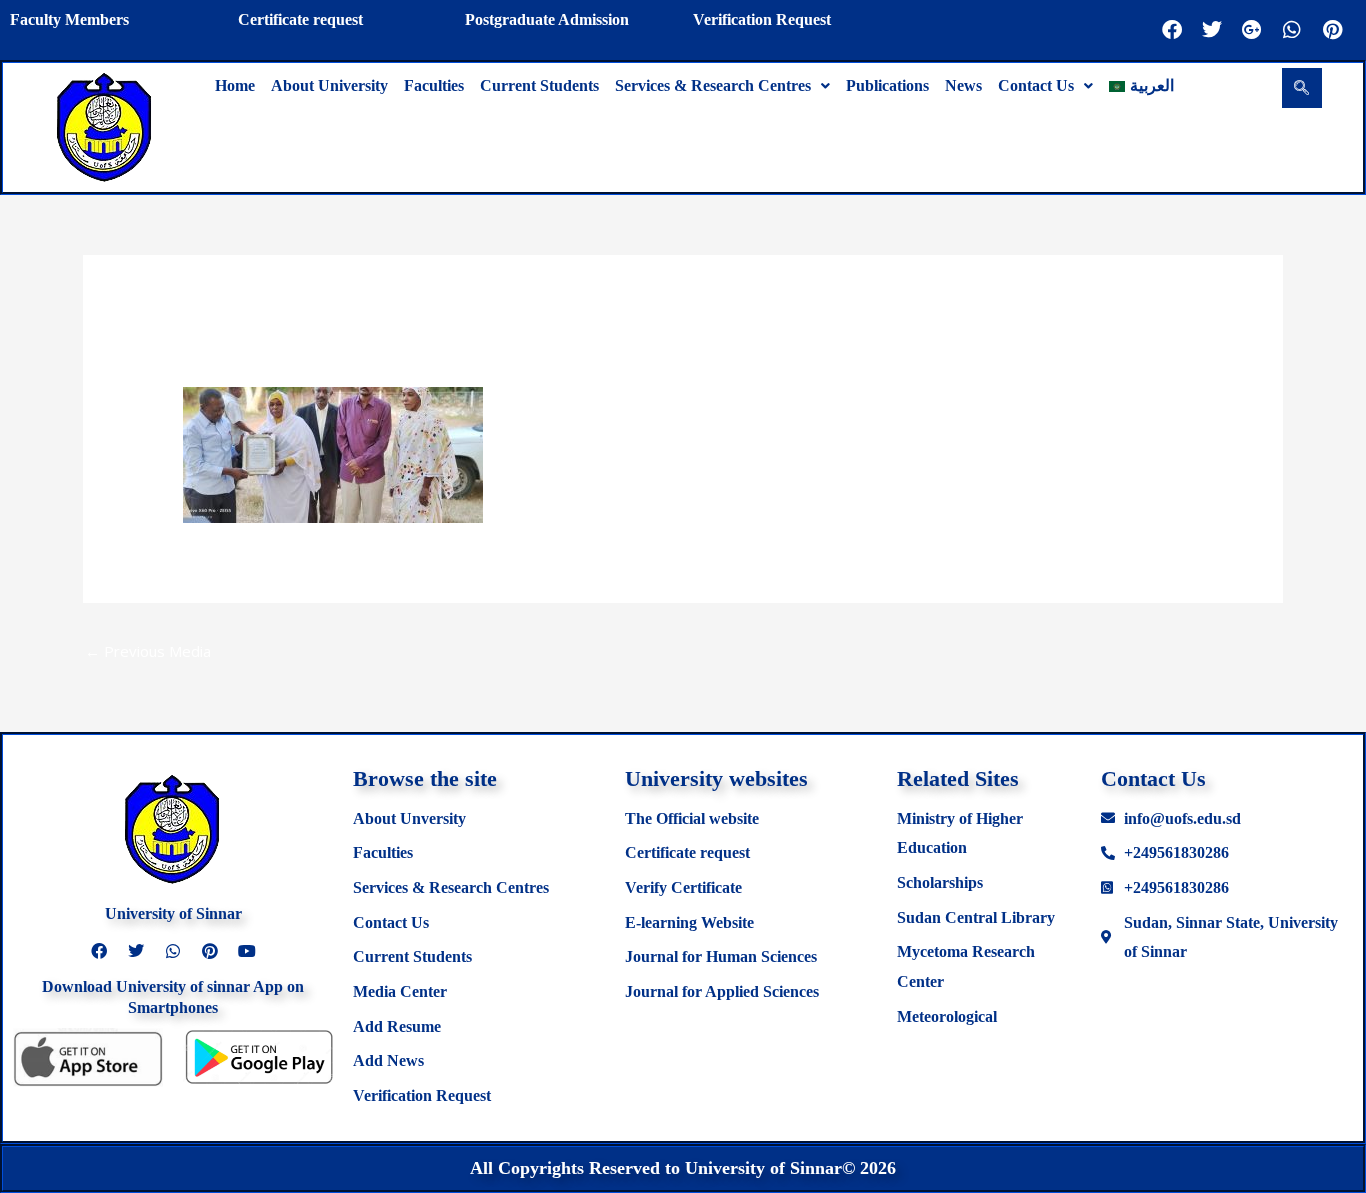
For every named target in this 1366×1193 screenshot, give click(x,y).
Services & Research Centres (713, 85)
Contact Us (1036, 85)
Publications (887, 85)
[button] (722, 86)
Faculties (434, 85)
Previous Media (148, 651)
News (963, 85)
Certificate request (300, 19)
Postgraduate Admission (547, 19)
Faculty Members (69, 19)
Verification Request (762, 19)
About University (329, 85)
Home (235, 85)
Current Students (539, 85)
